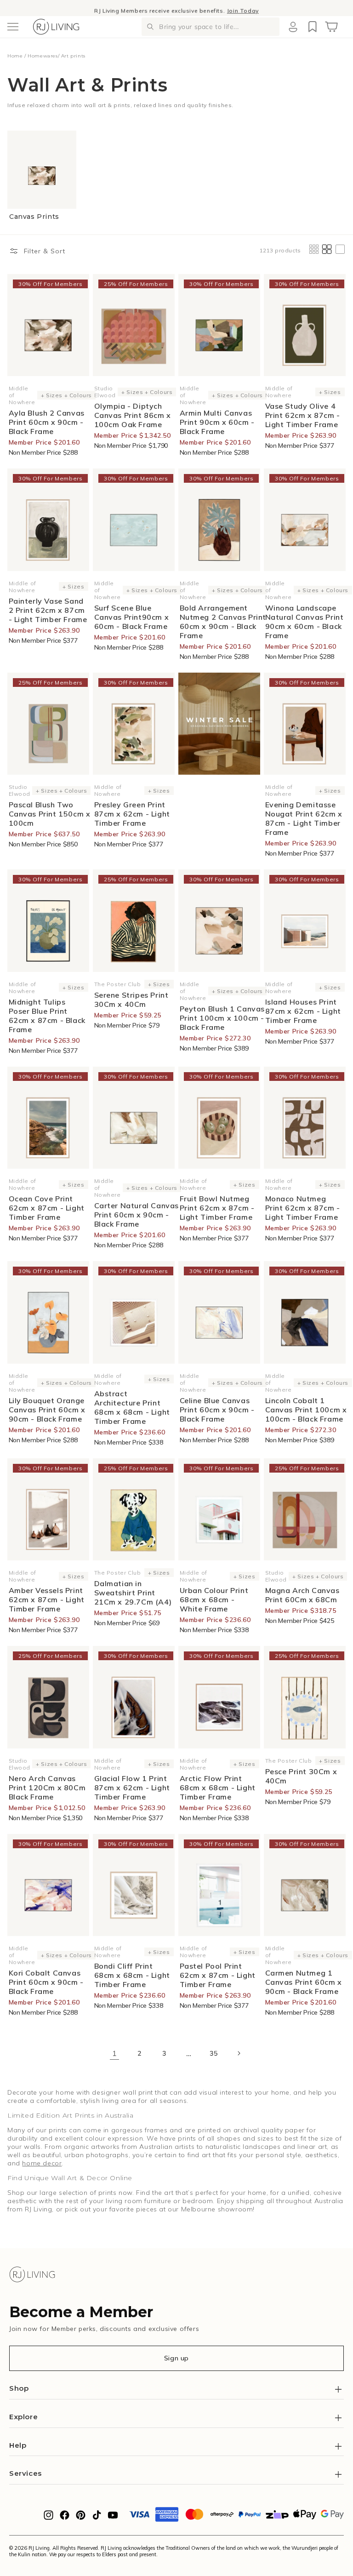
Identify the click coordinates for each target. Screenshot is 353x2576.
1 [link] (115, 2053)
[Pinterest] (81, 2518)
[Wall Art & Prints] (219, 724)
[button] (13, 27)
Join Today (243, 8)
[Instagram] (48, 2518)
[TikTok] (97, 2518)
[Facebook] (65, 2518)
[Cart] (331, 27)
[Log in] (293, 27)
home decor (42, 2163)
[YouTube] (113, 2518)
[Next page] (239, 2053)
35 (214, 2053)
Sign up (176, 2358)
